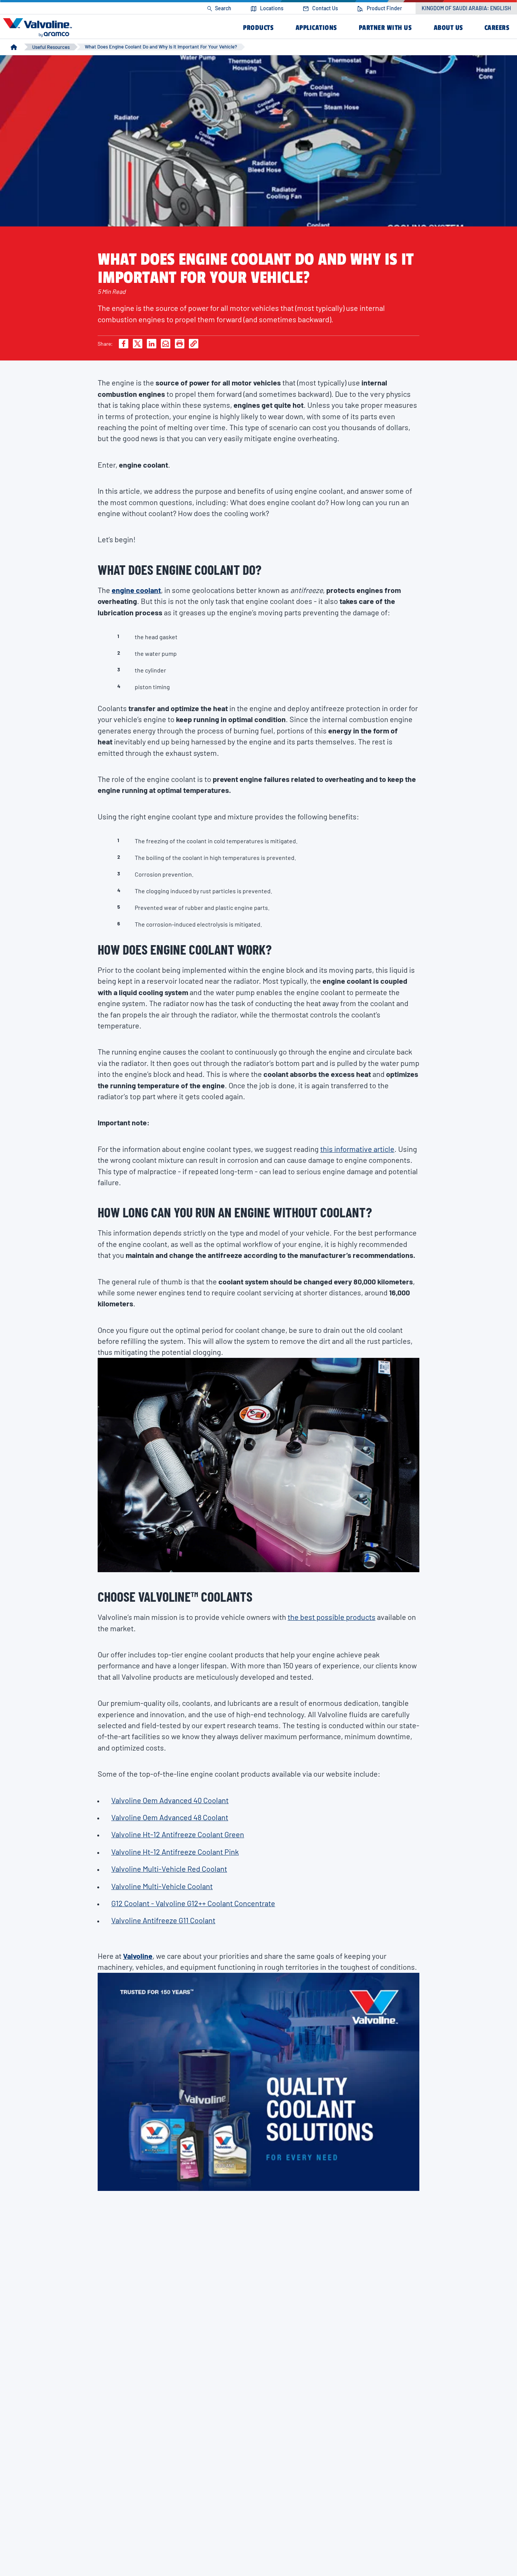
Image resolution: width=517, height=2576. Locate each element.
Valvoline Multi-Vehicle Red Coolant (169, 1869)
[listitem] (219, 9)
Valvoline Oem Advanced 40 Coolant (170, 1800)
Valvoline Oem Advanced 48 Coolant (170, 1817)
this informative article (357, 1149)
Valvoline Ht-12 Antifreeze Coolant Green (178, 1834)
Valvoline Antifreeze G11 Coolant (163, 1920)
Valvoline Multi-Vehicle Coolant (162, 1886)
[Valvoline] (39, 27)
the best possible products (332, 1617)
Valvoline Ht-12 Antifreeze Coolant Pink (175, 1852)
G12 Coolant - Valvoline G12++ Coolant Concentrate (193, 1903)
